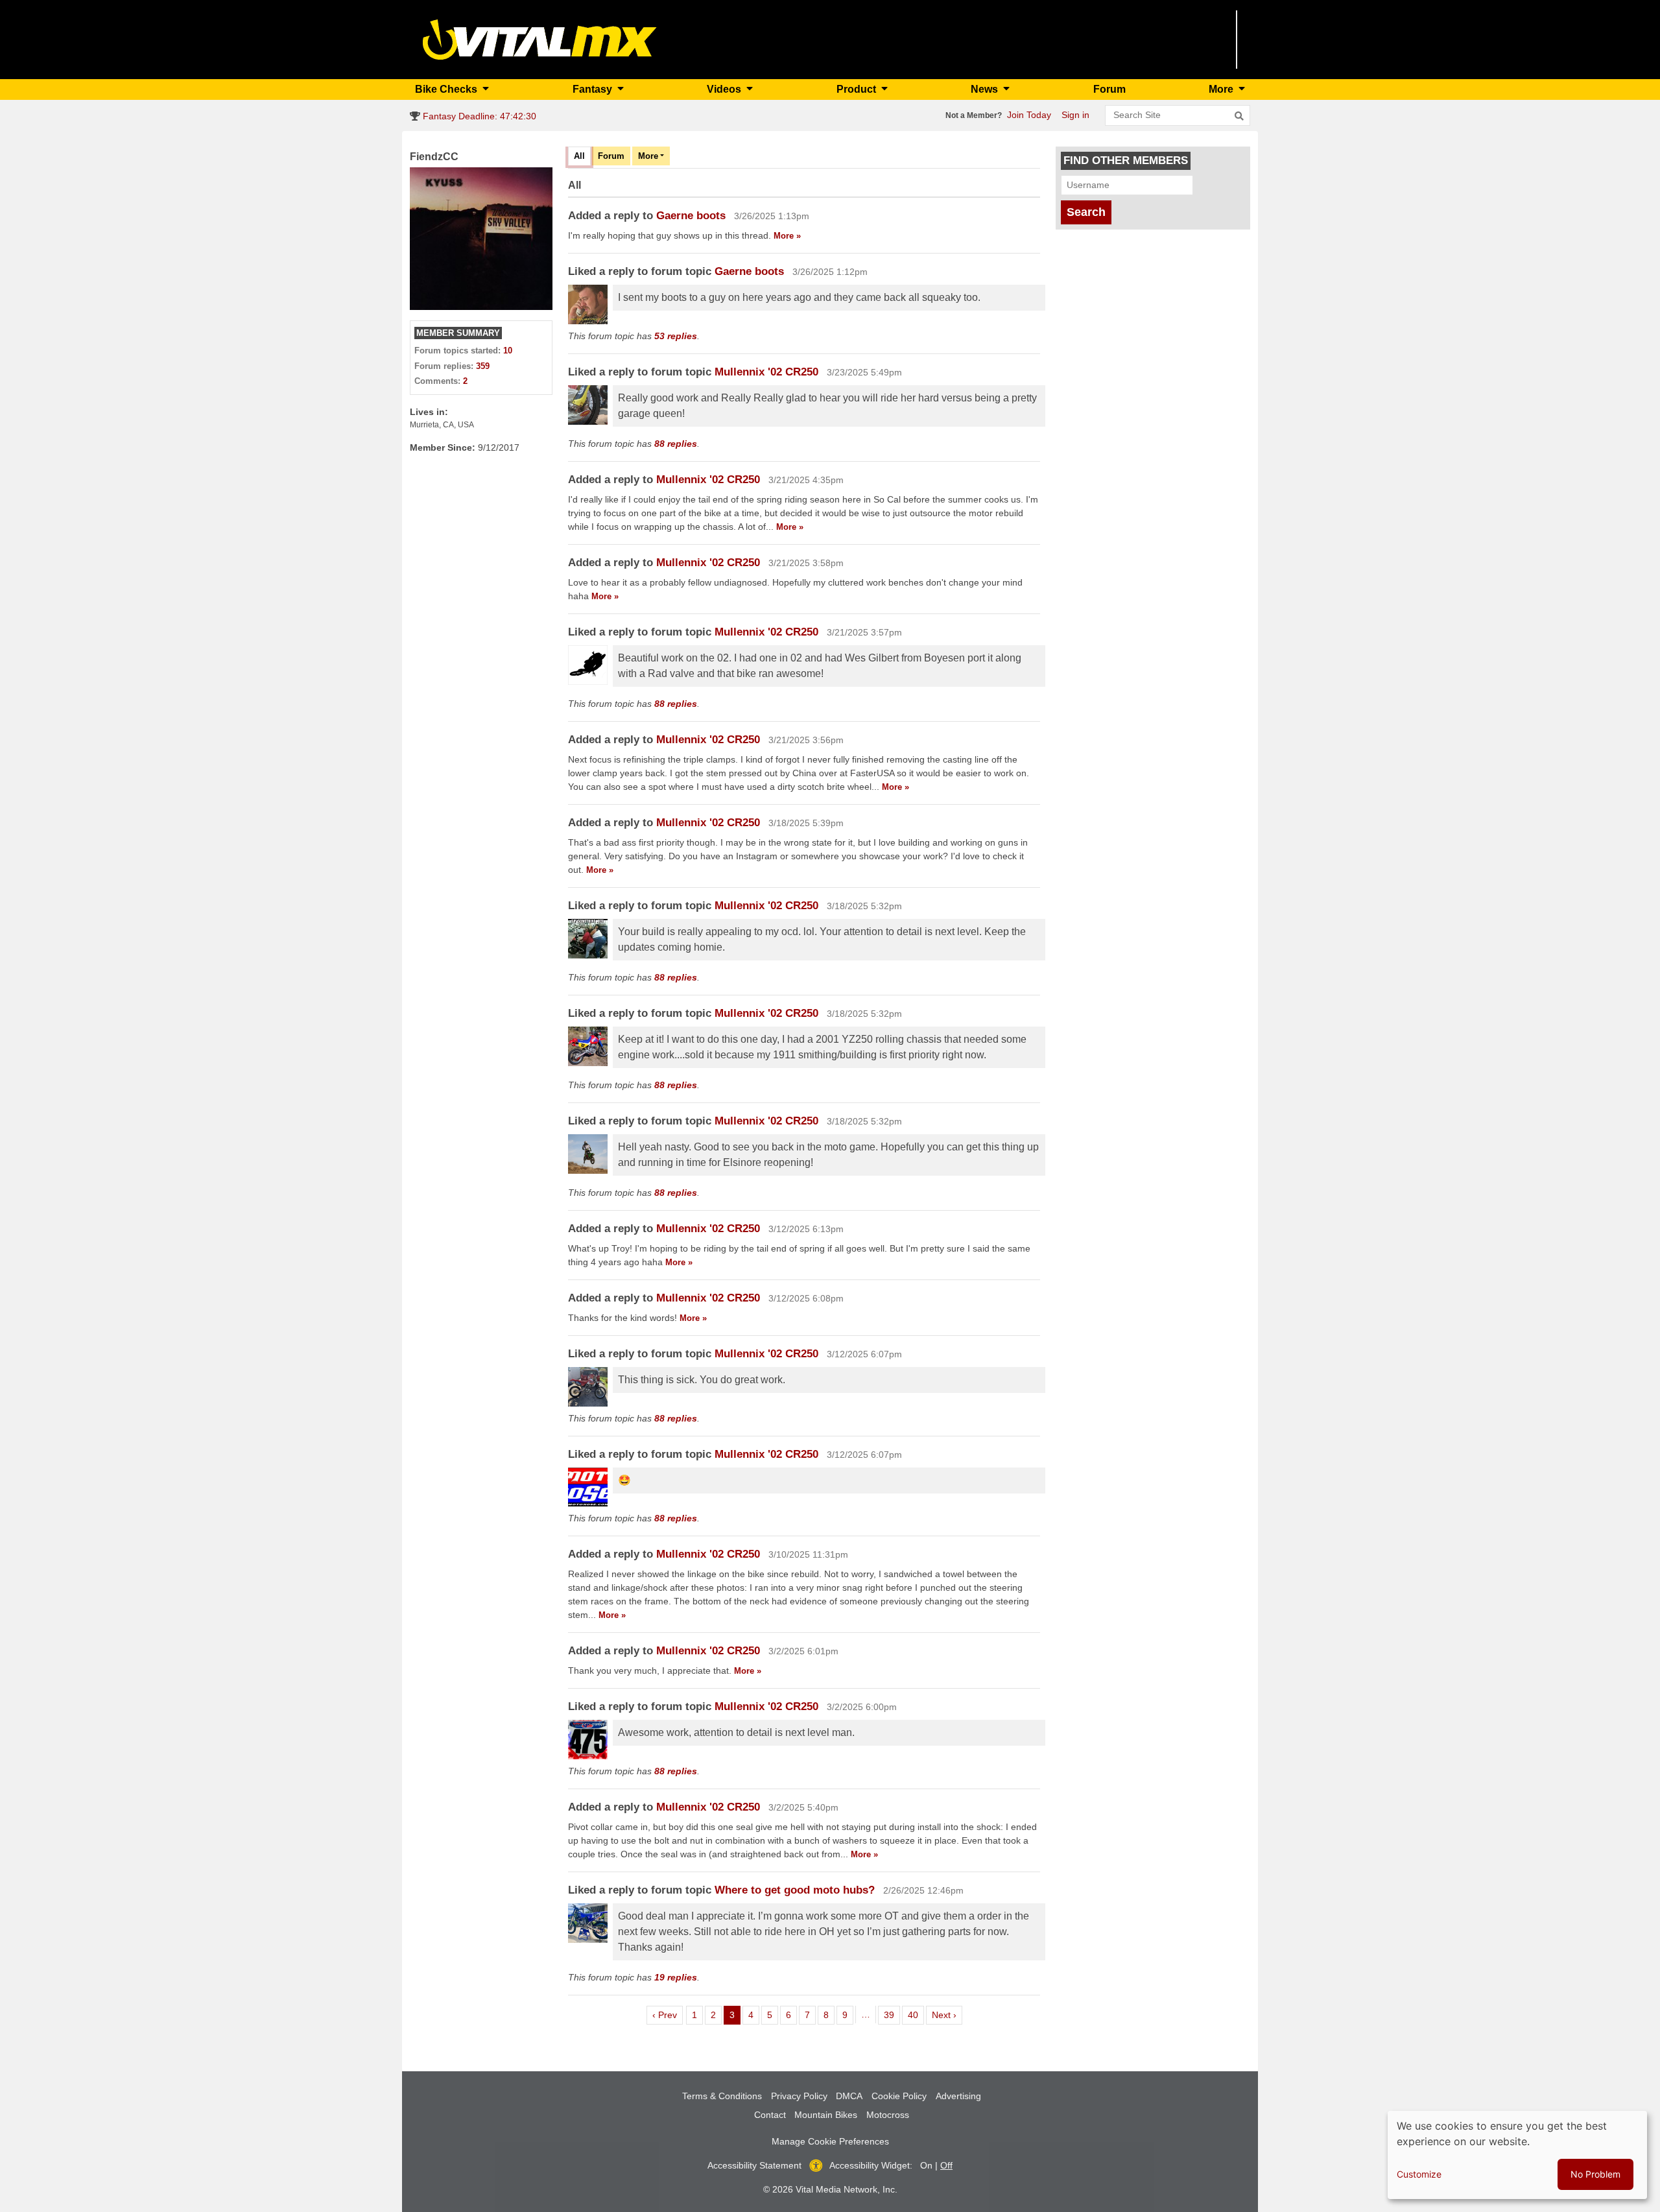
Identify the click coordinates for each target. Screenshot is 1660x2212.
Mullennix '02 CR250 (766, 372)
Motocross (888, 2115)
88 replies (676, 444)
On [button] (926, 2165)
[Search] (1239, 116)
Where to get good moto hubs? (795, 1890)
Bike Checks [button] (447, 89)
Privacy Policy (799, 2096)
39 (892, 2015)
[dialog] (1517, 2155)
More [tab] (648, 156)
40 (916, 2015)
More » (787, 236)
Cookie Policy (899, 2096)
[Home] (540, 39)
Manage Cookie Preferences (830, 2141)
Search (1086, 212)
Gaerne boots (691, 216)
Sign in (1075, 115)
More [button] (1222, 89)
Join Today (1029, 115)
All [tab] (579, 156)
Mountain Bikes (826, 2115)
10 (508, 351)
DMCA (849, 2096)
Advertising (958, 2096)
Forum (1109, 89)
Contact (770, 2115)
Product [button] (858, 89)
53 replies (676, 336)
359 (483, 366)
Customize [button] (1419, 2174)
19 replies (676, 1977)
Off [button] (946, 2165)
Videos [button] (725, 89)
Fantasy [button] (594, 89)
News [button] (986, 89)
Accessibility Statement (754, 2165)
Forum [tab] (611, 156)
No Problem (1595, 2174)
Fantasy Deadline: (478, 116)
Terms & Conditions (722, 2096)
